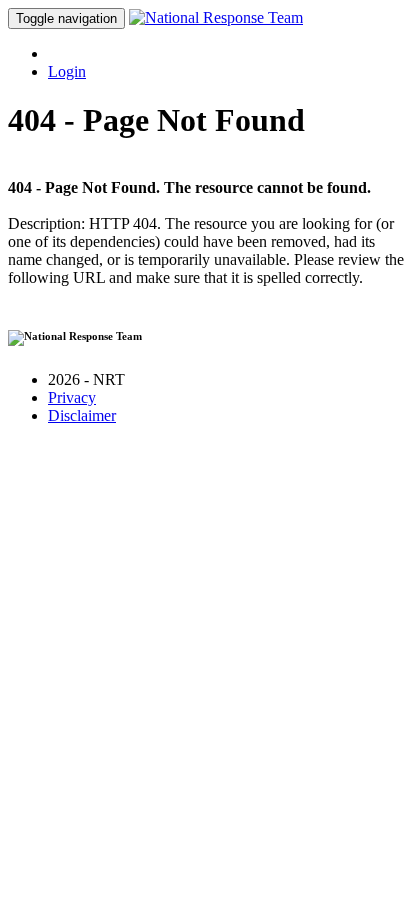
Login (67, 71)
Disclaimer (82, 415)
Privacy (72, 397)
